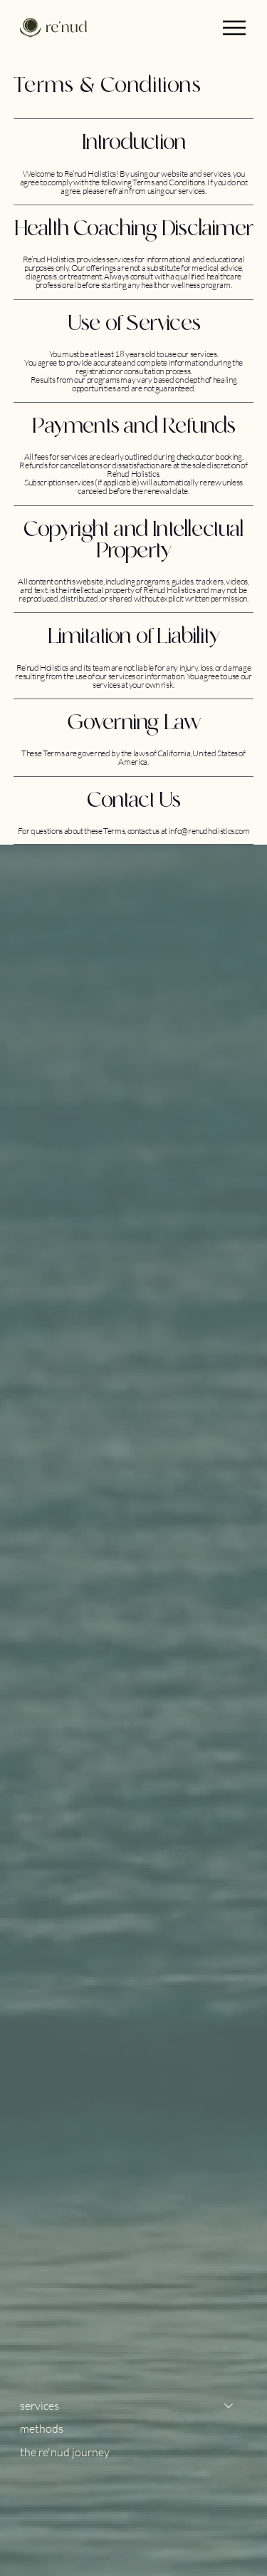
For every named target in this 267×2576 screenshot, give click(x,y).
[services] (229, 2406)
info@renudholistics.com (209, 831)
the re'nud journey (65, 2452)
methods (42, 2428)
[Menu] (234, 28)
